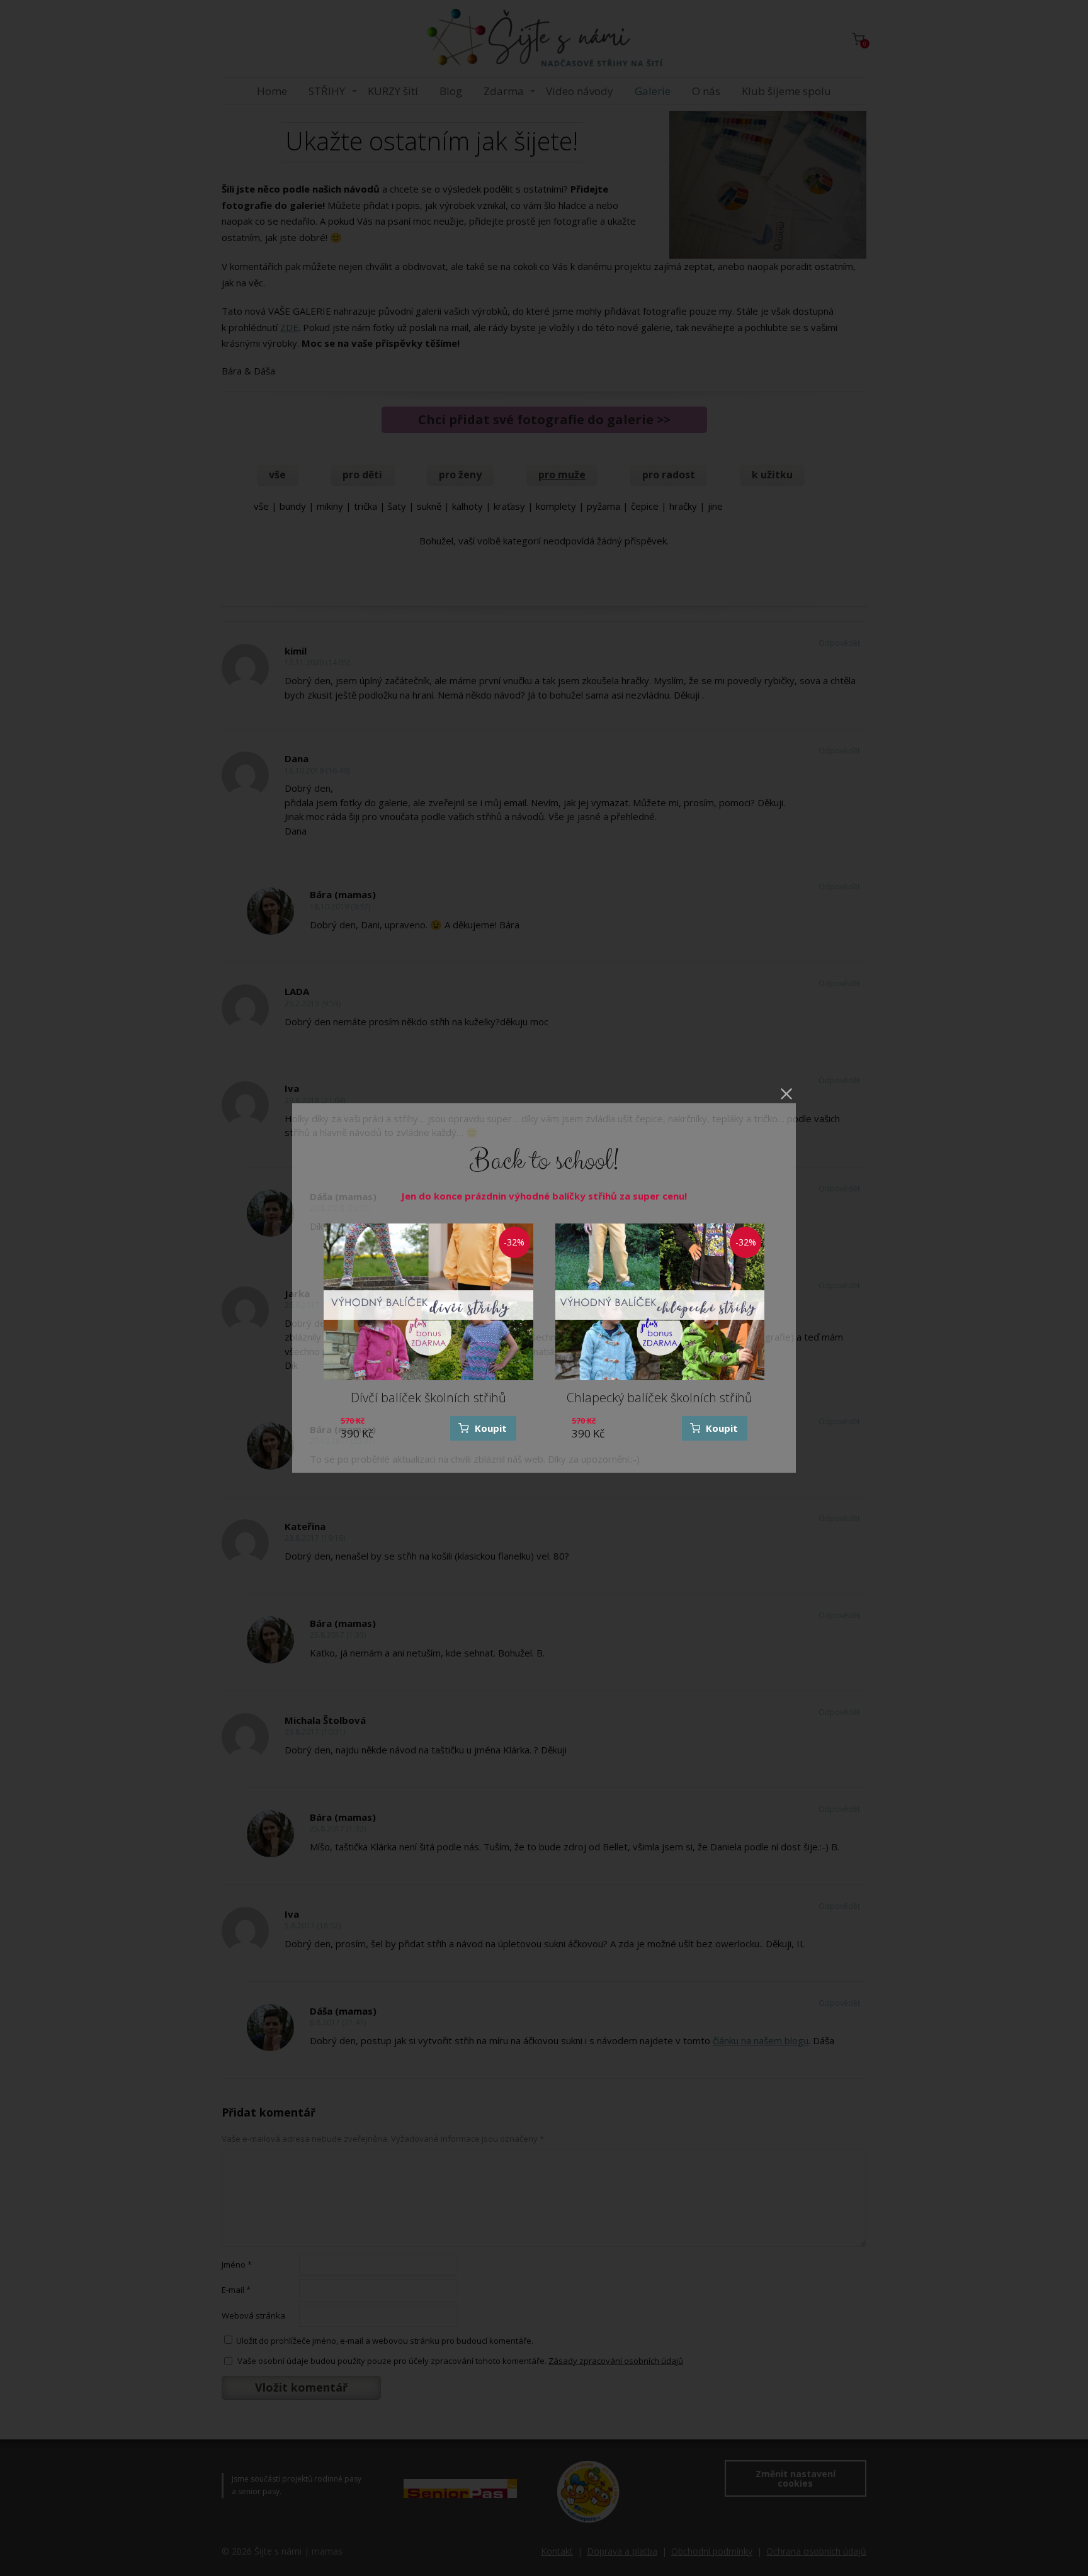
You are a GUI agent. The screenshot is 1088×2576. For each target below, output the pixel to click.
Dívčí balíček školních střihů (428, 1398)
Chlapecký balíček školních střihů (660, 1398)
